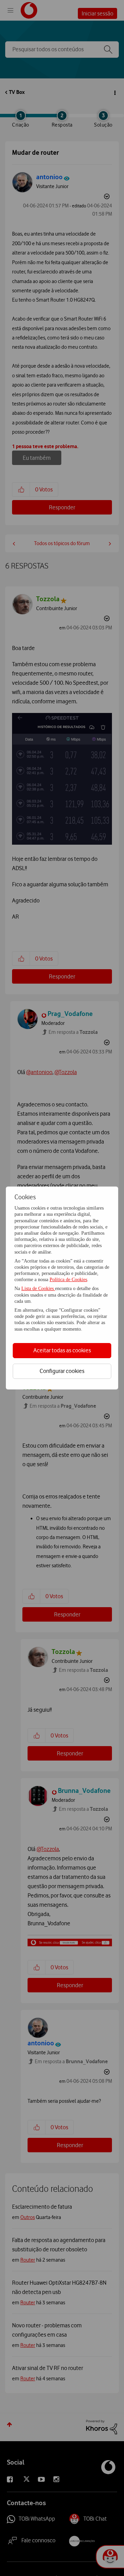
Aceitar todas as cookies (62, 1350)
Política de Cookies (68, 1280)
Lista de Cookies (38, 1289)
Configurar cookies (62, 1371)
